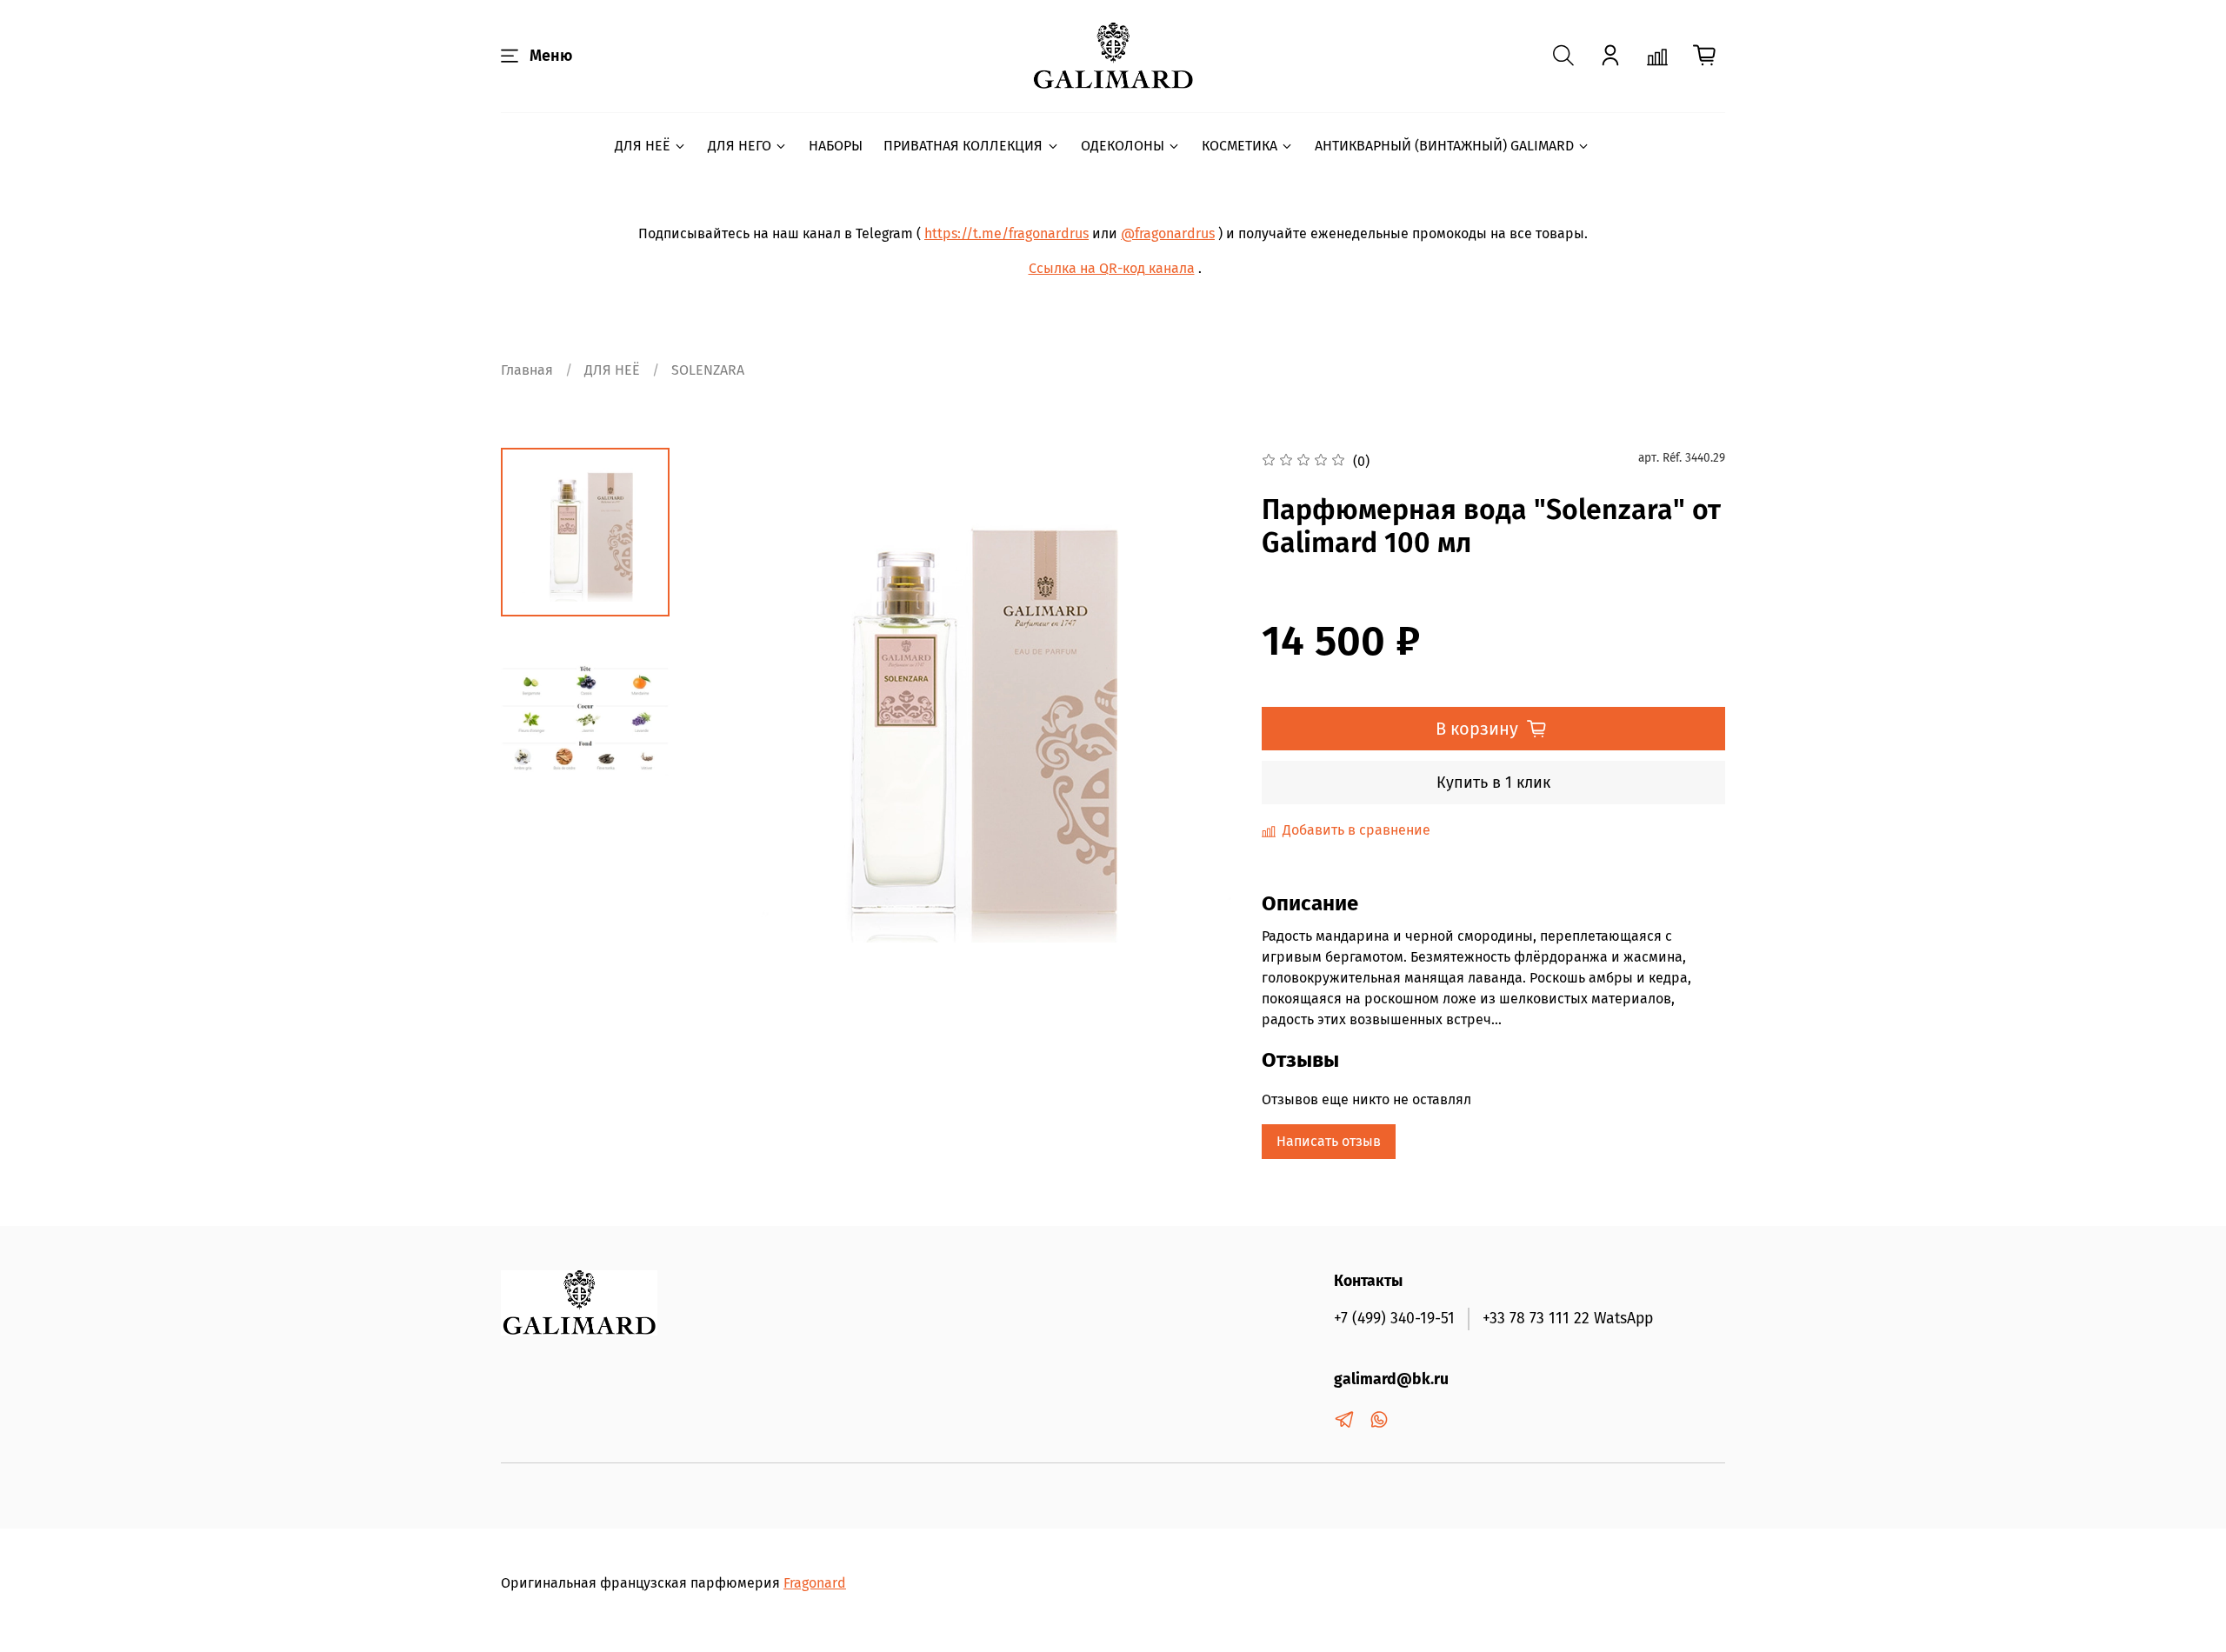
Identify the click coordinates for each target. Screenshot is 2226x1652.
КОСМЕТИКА (1240, 146)
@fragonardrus (1168, 233)
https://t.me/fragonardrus (1006, 233)
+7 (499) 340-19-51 (1394, 1319)
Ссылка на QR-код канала (1112, 268)
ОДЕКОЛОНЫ (1123, 146)
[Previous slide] (726, 720)
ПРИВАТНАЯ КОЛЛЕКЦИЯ (963, 146)
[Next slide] (1201, 720)
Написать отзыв (1329, 1141)
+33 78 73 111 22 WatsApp (1568, 1319)
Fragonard (815, 1583)
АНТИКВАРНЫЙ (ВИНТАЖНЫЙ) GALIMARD (1444, 146)
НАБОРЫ (836, 146)
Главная (527, 370)
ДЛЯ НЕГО (740, 146)
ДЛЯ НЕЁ (643, 146)
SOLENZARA (708, 370)
